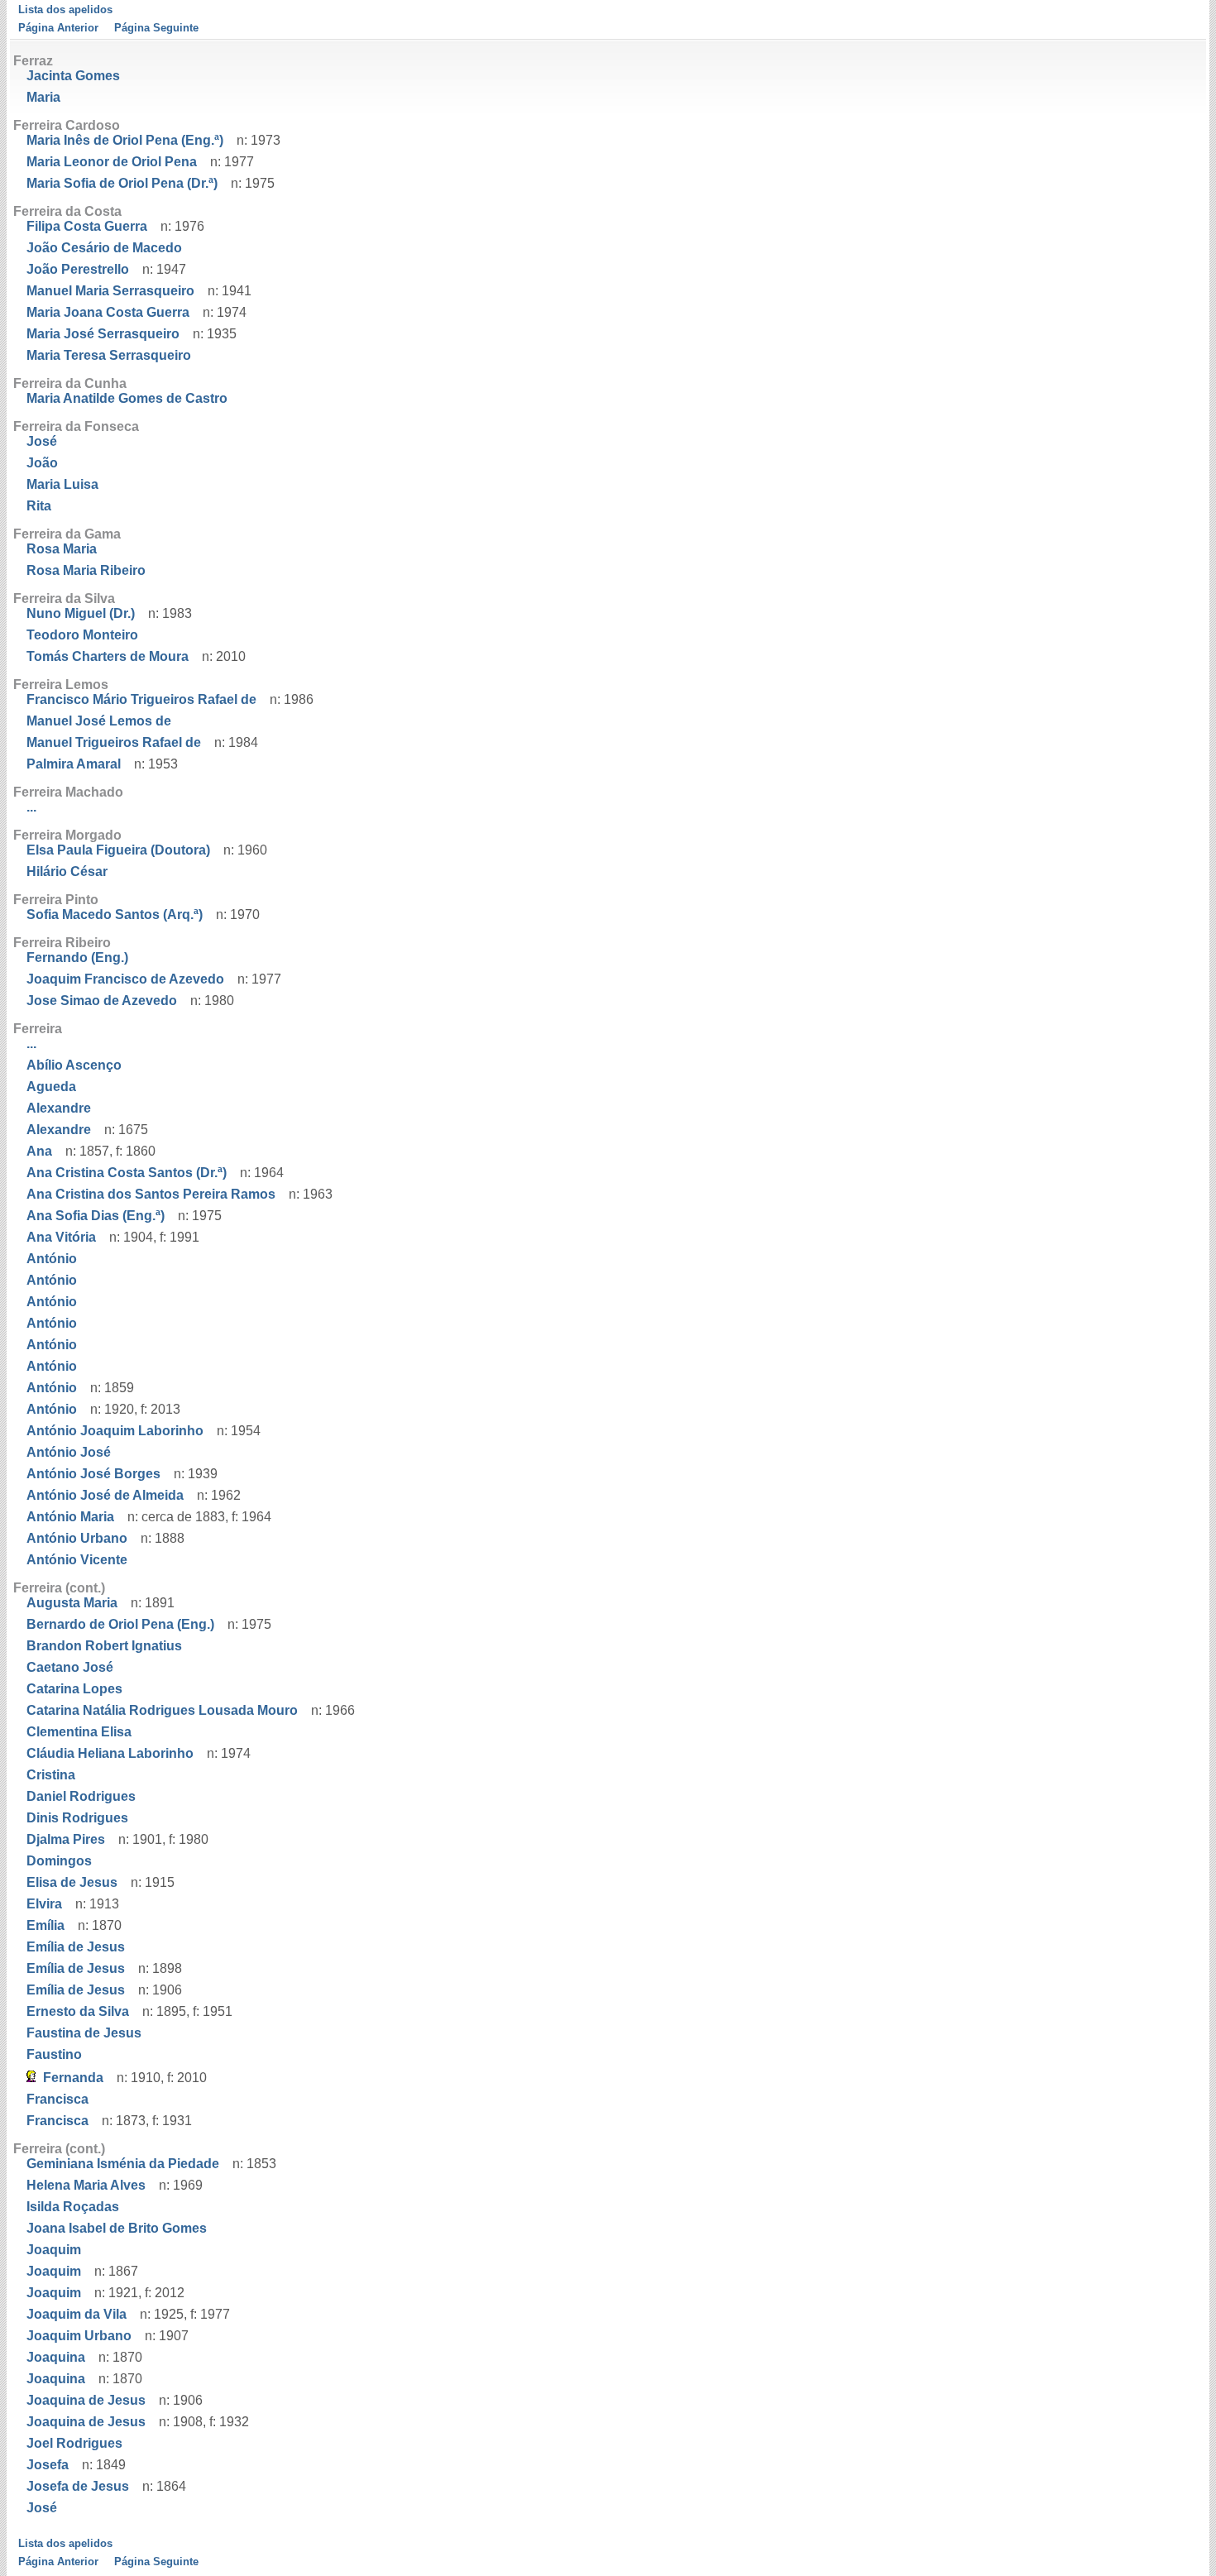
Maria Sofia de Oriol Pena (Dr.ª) (122, 183)
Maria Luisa (62, 484)
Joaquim (54, 2250)
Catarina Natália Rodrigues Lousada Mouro (162, 1710)
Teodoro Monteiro (82, 635)
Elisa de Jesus (72, 1882)
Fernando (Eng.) (77, 958)
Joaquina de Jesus (86, 2400)
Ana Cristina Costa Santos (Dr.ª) (127, 1173)
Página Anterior (58, 28)
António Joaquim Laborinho (115, 1431)
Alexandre (59, 1108)
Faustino (54, 2054)
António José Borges (93, 1474)
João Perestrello (78, 269)
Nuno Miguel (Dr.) (81, 613)
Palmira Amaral (74, 764)
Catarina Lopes (74, 1689)
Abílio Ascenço (74, 1065)
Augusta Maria (72, 1603)
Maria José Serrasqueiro (103, 334)
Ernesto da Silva (78, 2011)
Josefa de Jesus (78, 2486)
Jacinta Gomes (73, 76)
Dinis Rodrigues (77, 1818)
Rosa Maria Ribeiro (86, 570)
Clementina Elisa (79, 1732)
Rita (39, 506)
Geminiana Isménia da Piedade (123, 2164)
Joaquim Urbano (79, 2336)
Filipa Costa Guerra (87, 226)
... (31, 807)
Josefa (48, 2465)
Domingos (59, 1861)
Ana (39, 1151)
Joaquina (56, 2357)
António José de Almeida (105, 1495)
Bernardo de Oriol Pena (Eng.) (120, 1624)
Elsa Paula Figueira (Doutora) (118, 850)
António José (69, 1452)
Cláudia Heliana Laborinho (110, 1753)
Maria (43, 97)
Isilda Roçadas (73, 2207)
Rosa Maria (62, 549)
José (42, 441)
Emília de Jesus (76, 1947)
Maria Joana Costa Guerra (108, 312)
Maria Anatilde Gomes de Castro (127, 398)
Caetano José (70, 1667)
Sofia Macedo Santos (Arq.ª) (115, 915)
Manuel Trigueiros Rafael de (114, 742)
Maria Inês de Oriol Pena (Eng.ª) (125, 140)
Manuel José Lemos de (99, 721)
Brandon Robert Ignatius (104, 1646)
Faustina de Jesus (84, 2033)
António (52, 1259)
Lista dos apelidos (65, 10)
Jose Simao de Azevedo (102, 1001)
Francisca (57, 2099)
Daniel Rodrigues (81, 1796)
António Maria (70, 1517)
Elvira (44, 1904)
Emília (45, 1925)
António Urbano (77, 1538)
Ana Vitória (61, 1237)
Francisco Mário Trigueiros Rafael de (141, 699)
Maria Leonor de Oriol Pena (112, 162)
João (42, 463)
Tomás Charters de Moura (108, 656)
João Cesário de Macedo (104, 248)
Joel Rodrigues (74, 2443)
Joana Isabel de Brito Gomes (117, 2228)
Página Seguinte (156, 28)
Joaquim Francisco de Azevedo (125, 979)
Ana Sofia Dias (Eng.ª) (96, 1216)
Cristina (51, 1775)
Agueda (51, 1087)
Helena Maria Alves (86, 2185)
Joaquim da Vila (77, 2314)
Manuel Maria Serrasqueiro (110, 291)
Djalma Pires (66, 1839)
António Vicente (77, 1560)
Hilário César (67, 871)
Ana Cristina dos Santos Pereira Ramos (151, 1194)
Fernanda (73, 2078)
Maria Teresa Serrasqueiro (109, 355)
